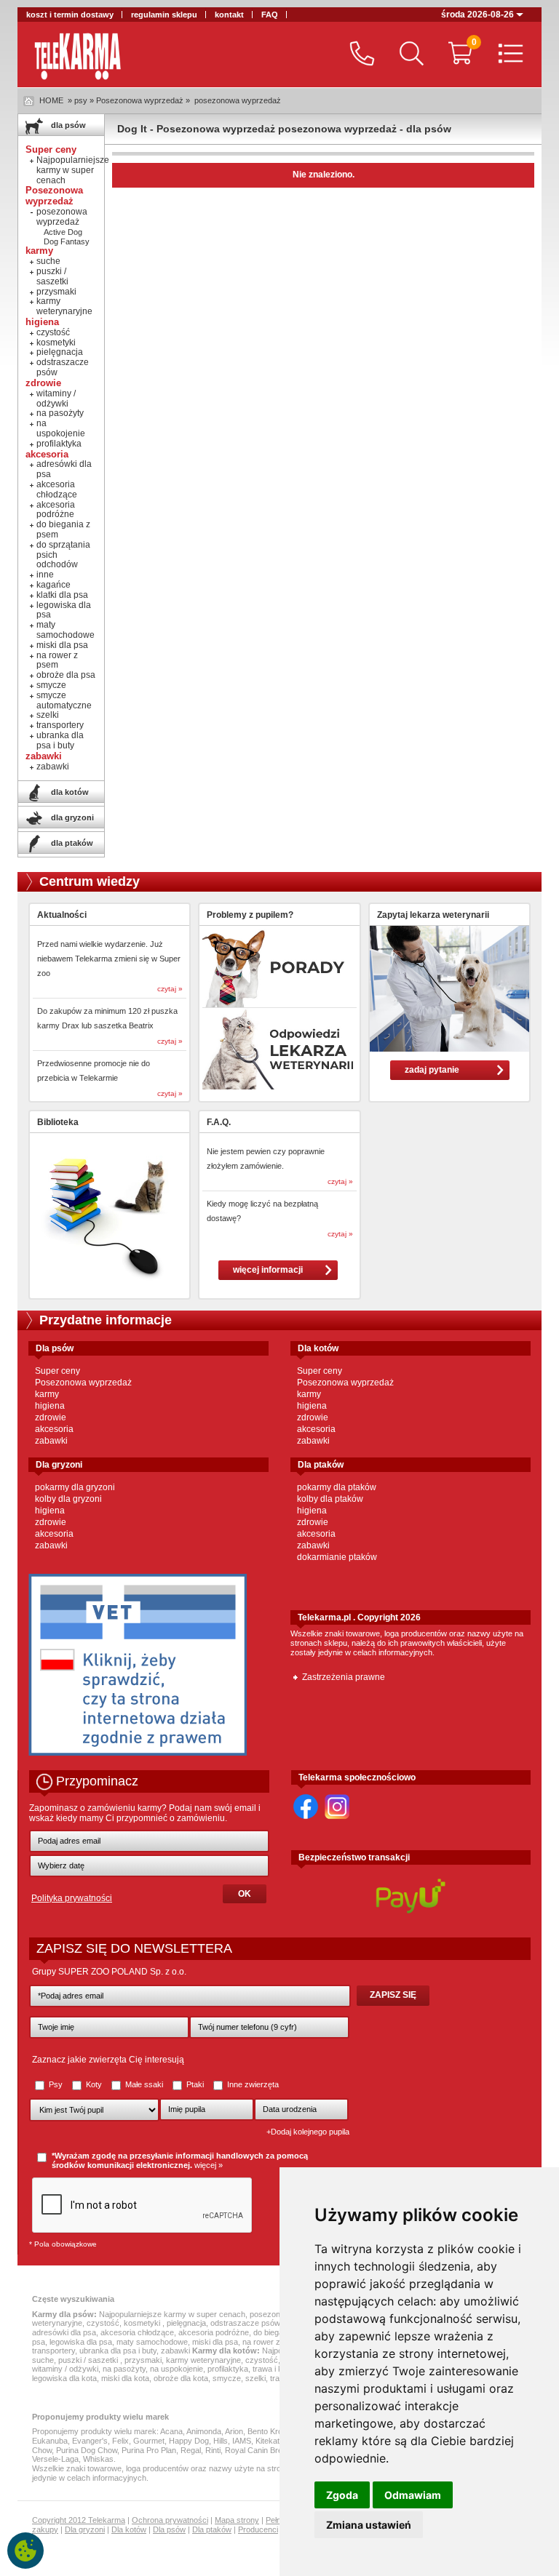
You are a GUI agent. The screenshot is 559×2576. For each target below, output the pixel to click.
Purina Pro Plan (149, 2450)
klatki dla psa (62, 595)
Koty (94, 2084)
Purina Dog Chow (87, 2450)
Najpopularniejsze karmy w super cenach (73, 170)
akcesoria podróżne (56, 510)
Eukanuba (50, 2441)
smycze (51, 685)
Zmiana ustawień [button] (369, 2525)
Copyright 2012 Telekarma (79, 2520)
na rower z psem (57, 660)
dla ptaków (71, 843)
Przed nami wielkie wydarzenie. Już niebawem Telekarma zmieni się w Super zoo (109, 959)
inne (45, 575)
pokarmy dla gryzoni (75, 1487)
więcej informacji (268, 1270)
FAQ (270, 15)
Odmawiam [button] (413, 2495)
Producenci (258, 2529)
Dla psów (169, 2529)
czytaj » (170, 989)
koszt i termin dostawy (70, 15)
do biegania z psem (63, 529)
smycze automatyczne (64, 700)
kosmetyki (56, 343)
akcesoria (54, 1429)
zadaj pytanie (432, 1070)
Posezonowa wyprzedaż (83, 1383)
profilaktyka (59, 444)
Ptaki (195, 2084)
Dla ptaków (212, 2529)
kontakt (229, 15)
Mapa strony (237, 2520)
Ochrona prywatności (170, 2520)
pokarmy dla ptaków (337, 1487)
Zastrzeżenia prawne (344, 1677)
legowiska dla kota (64, 2378)
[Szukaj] (408, 55)
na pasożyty (60, 413)
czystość (53, 332)
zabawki (53, 767)
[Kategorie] (507, 55)
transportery (60, 725)
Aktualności (62, 915)
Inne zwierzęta (252, 2084)
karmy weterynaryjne (64, 306)
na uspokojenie (61, 428)
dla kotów (69, 792)
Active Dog (63, 232)
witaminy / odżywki (56, 399)
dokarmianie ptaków (337, 1557)
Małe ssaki (144, 2084)
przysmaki (56, 292)
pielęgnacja (60, 352)
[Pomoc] (358, 55)
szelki (48, 715)
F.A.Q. (219, 1122)
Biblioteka (58, 1122)
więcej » (209, 2165)
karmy (47, 1394)
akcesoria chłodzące (57, 489)
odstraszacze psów (63, 367)
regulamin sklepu (164, 15)
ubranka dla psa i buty (60, 740)
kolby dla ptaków (330, 1499)
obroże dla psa (66, 675)
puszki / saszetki (52, 276)
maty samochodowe (66, 630)
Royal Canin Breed (258, 2450)
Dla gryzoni (85, 2529)
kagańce (53, 585)
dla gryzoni (71, 817)
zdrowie (51, 1417)
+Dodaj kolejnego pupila (308, 2132)
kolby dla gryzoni (68, 1499)
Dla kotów (129, 2529)
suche (48, 261)
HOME (51, 100)
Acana (171, 2431)
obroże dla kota (181, 2378)
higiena (50, 1406)
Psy (56, 2084)
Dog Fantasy (67, 241)
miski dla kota (125, 2378)
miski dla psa (62, 645)
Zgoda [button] (342, 2495)
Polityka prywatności (72, 1898)
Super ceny (58, 1371)
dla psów (67, 125)
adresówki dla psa (64, 469)
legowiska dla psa (64, 610)
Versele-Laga (55, 2459)
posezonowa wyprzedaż (238, 100)
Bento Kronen (271, 2431)
